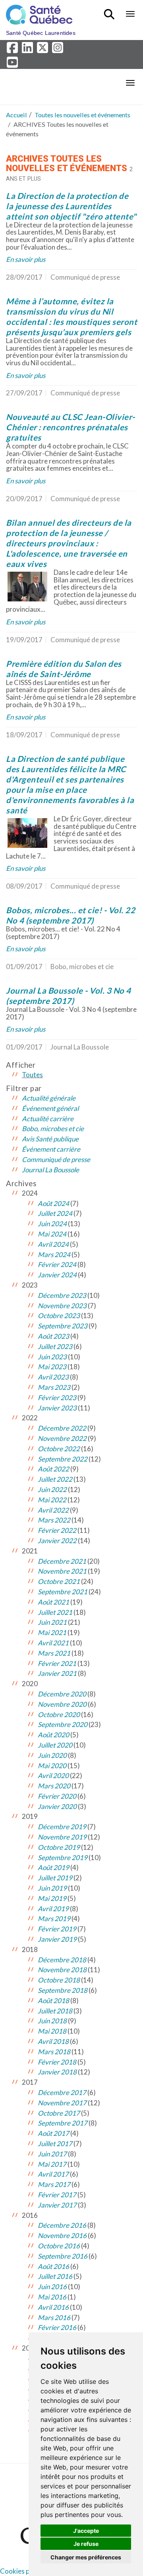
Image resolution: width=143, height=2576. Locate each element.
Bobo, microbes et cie (53, 1129)
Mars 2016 (54, 2317)
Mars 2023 (54, 1387)
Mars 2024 (54, 1255)
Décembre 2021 (62, 1561)
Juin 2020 (52, 1755)
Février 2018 (57, 2062)
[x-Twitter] (44, 50)
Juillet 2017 (55, 2144)
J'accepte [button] (86, 2531)
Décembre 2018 (62, 1960)
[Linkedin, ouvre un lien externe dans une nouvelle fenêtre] (29, 50)
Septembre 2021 (63, 1592)
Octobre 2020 (59, 1714)
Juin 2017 (52, 2154)
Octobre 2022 (59, 1449)
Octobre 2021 (59, 1581)
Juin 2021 (52, 1622)
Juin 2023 (52, 1357)
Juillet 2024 (55, 1213)
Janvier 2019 (57, 1939)
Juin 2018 (52, 2021)
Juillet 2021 (55, 1612)
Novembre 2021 (62, 1571)
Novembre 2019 (62, 1837)
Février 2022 (57, 1530)
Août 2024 (53, 1203)
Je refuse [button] (86, 2544)
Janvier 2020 (57, 1806)
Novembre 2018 (62, 1970)
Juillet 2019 (55, 1878)
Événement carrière (51, 1149)
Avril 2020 (53, 1776)
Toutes (32, 1075)
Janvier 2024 (57, 1275)
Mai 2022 (52, 1500)
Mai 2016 (52, 2297)
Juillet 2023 (55, 1346)
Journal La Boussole (50, 1170)
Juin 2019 (52, 1888)
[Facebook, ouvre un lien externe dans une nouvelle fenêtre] (14, 50)
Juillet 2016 (55, 2276)
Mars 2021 (54, 1653)
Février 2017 (57, 2195)
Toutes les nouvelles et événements (82, 115)
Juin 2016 (52, 2287)
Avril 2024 (53, 1244)
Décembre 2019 (62, 1827)
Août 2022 (53, 1469)
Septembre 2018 (63, 1990)
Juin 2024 (52, 1224)
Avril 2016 (53, 2307)
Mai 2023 (52, 1367)
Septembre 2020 (63, 1724)
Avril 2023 (53, 1377)
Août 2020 (53, 1735)
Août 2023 (53, 1336)
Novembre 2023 (62, 1306)
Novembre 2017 (62, 2103)
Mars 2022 (54, 1520)
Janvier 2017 (57, 2205)
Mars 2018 (54, 2052)
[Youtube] (13, 64)
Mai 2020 (52, 1766)
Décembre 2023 (62, 1295)
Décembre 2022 (62, 1428)
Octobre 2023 (59, 1316)
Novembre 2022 (62, 1438)
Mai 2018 (52, 2031)
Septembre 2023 (63, 1326)
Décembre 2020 (62, 1694)
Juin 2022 (52, 1489)
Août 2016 (53, 2266)
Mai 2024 (52, 1234)
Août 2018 (53, 2001)
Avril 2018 (53, 2041)
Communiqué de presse (56, 1159)
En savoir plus (26, 259)
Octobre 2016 (59, 2246)
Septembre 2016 (63, 2256)
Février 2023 (57, 1398)
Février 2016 (57, 2327)
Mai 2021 (52, 1632)
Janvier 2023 (57, 1408)
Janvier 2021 (57, 1673)
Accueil (16, 115)
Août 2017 (53, 2133)
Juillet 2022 (55, 1479)
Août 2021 (53, 1602)
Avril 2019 (53, 1909)
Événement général (50, 1108)
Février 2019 (57, 1929)
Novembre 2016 (62, 2235)
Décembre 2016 (62, 2225)
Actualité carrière (48, 1119)
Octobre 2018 (59, 1980)
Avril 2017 (53, 2174)
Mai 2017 (52, 2164)
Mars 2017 (54, 2184)
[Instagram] (58, 50)
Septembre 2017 (63, 2123)
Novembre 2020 (62, 1704)
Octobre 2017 (59, 2113)
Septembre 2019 (63, 1858)
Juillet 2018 (55, 2011)
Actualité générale (49, 1098)
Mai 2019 (52, 1898)
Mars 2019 (54, 1919)
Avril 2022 (53, 1510)
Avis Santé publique (50, 1139)
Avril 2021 (53, 1643)
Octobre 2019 (59, 1847)
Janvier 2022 (57, 1541)
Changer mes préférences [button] (86, 2557)
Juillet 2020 (55, 1745)
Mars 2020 (54, 1786)
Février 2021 (57, 1663)
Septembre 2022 (63, 1459)
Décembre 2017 (62, 2092)
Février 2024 (57, 1264)
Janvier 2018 (57, 2072)
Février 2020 (57, 1796)
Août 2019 (53, 1867)
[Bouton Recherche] (111, 11)
